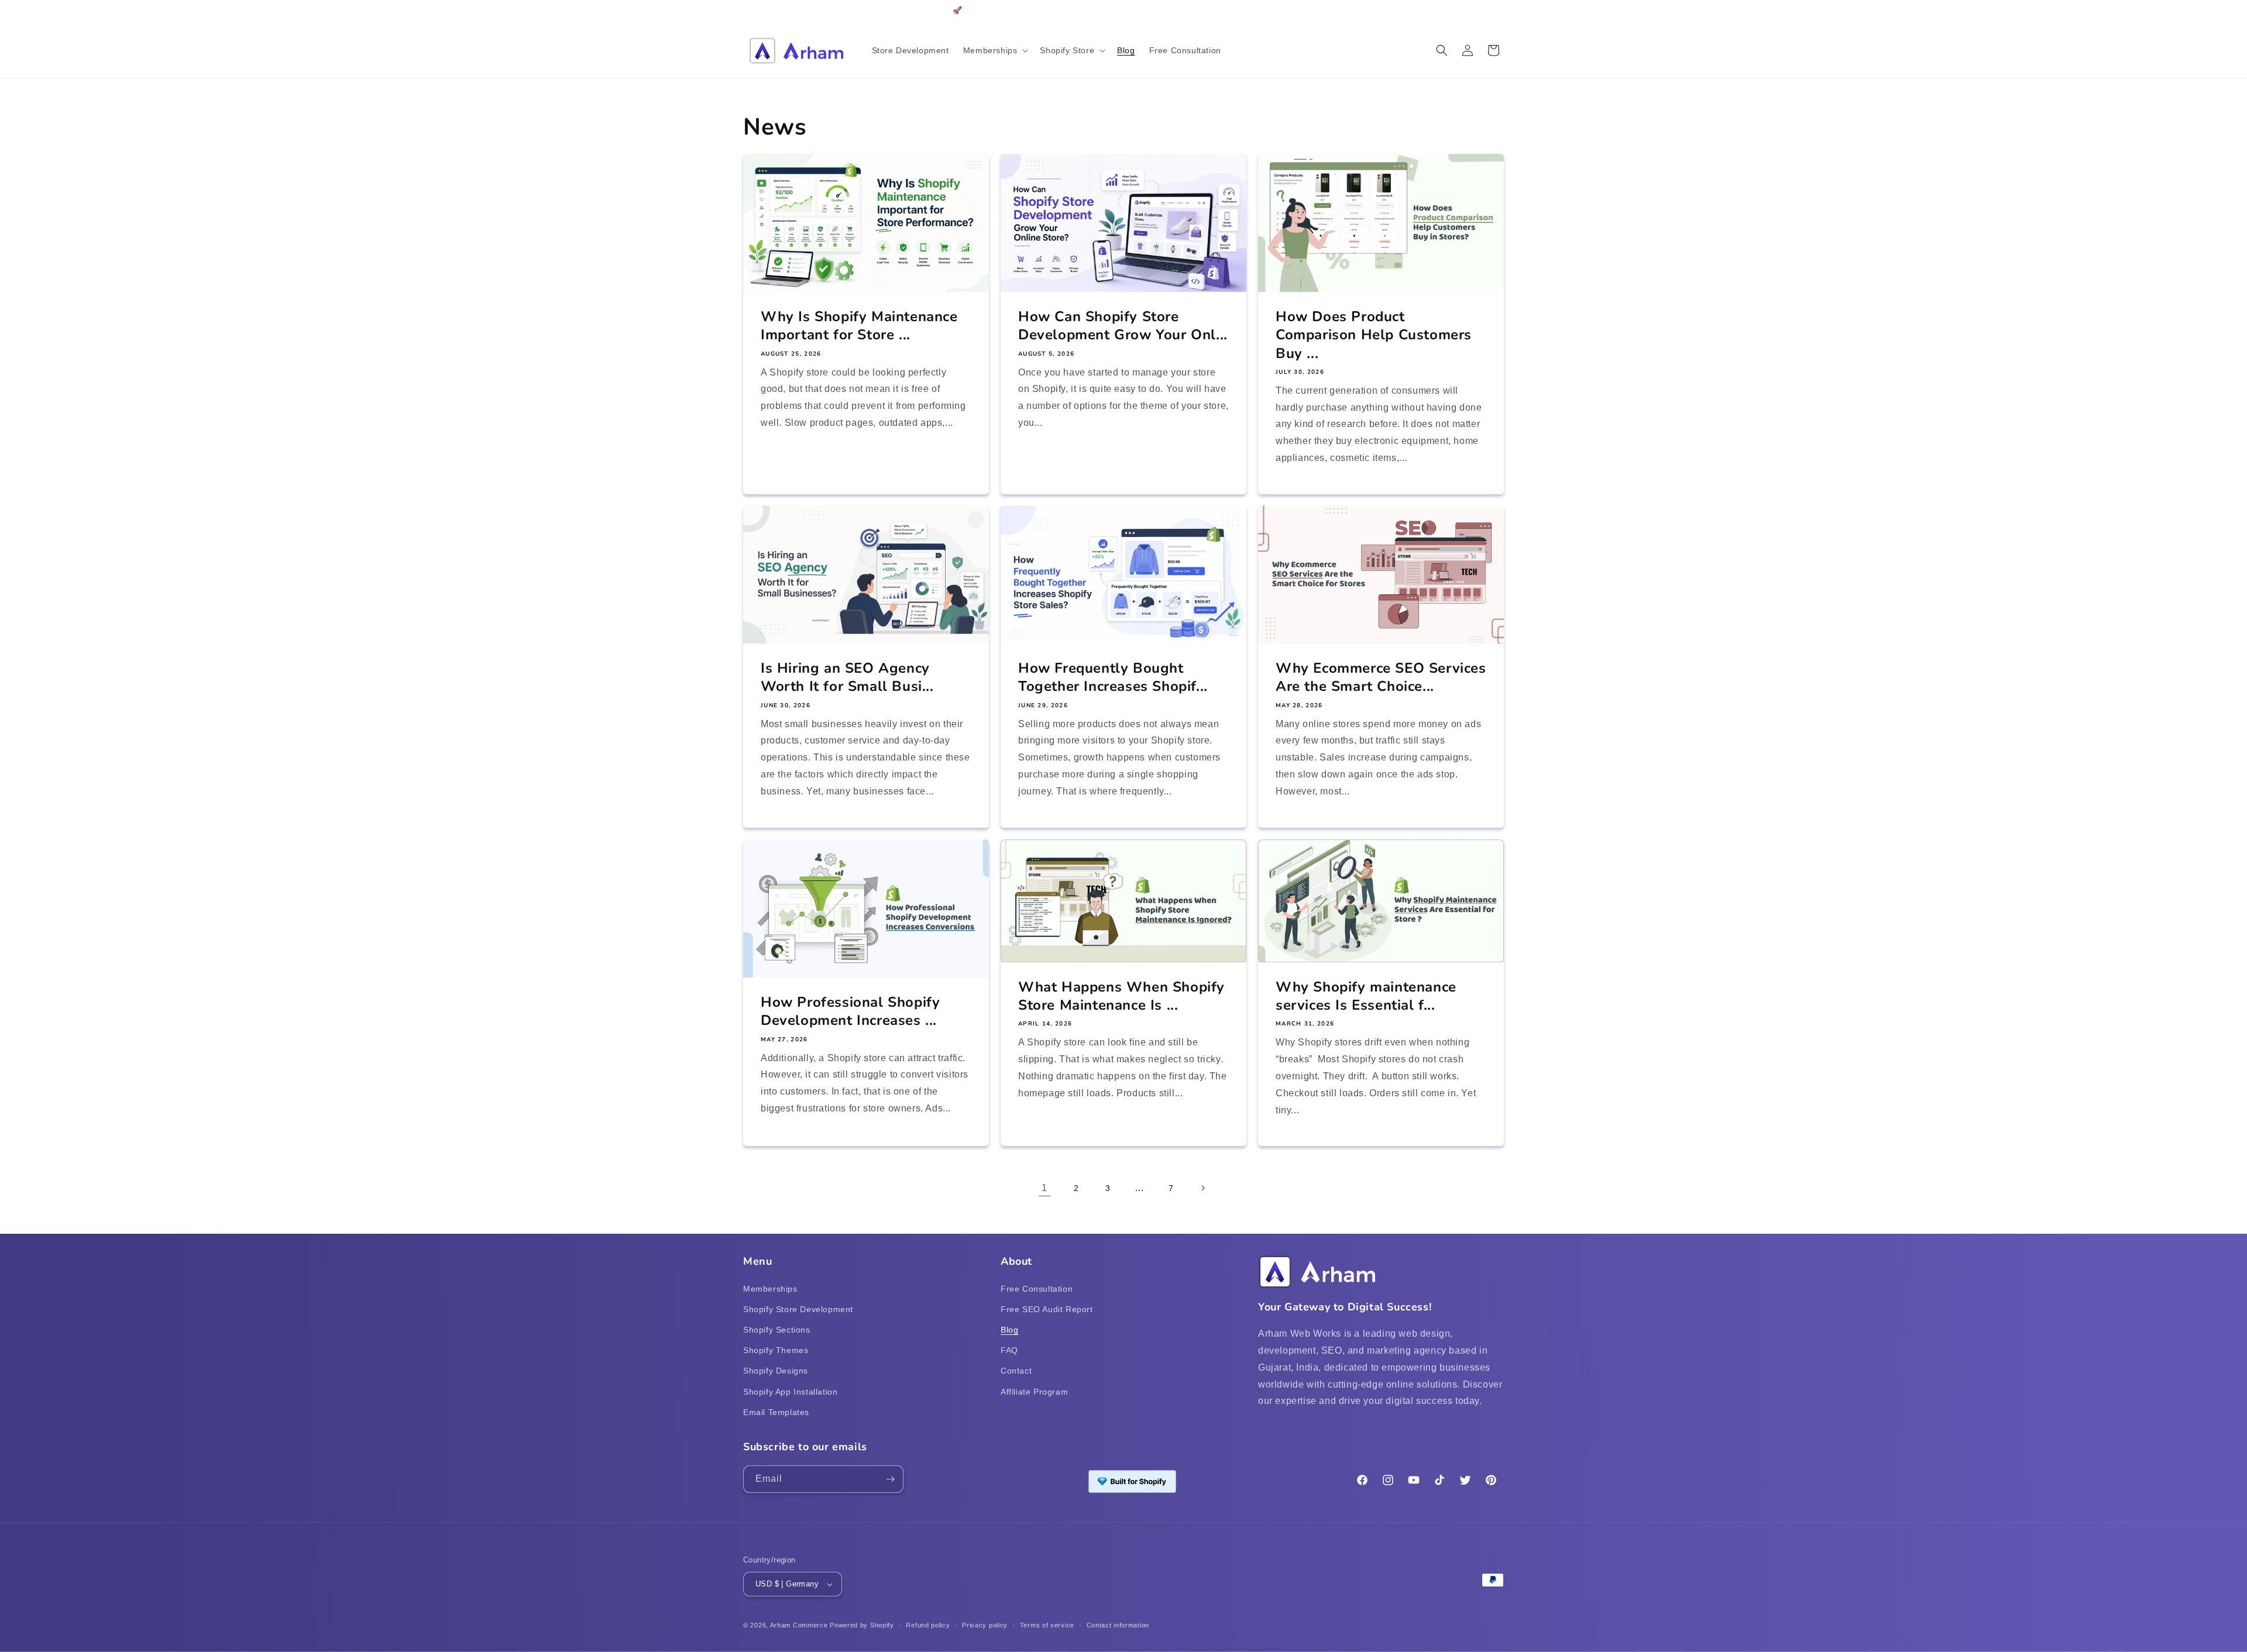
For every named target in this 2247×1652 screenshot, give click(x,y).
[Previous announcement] (747, 11)
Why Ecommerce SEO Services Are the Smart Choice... (1381, 678)
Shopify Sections (777, 1330)
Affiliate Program (1034, 1392)
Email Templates (776, 1412)
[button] (995, 50)
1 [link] (1045, 1188)
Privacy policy (985, 1625)
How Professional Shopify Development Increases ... (850, 1011)
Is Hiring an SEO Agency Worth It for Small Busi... (847, 678)
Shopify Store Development (798, 1309)
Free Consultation (1037, 1289)
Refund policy (928, 1625)
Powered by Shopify (862, 1625)
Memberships (770, 1289)
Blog (1009, 1330)
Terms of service (1047, 1625)
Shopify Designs (776, 1371)
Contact (1016, 1371)
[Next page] (1202, 1188)
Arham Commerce (799, 1625)
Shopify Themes (776, 1350)
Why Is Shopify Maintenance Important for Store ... (859, 326)
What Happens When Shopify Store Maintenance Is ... (1121, 996)
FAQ (1009, 1350)
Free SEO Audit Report (1047, 1309)
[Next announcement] (1500, 11)
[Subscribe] (890, 1479)
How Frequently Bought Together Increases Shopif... (1113, 678)
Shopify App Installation (790, 1392)
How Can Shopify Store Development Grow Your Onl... (1123, 326)
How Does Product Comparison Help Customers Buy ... (1374, 335)
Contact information (1118, 1625)
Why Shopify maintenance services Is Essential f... (1366, 996)
